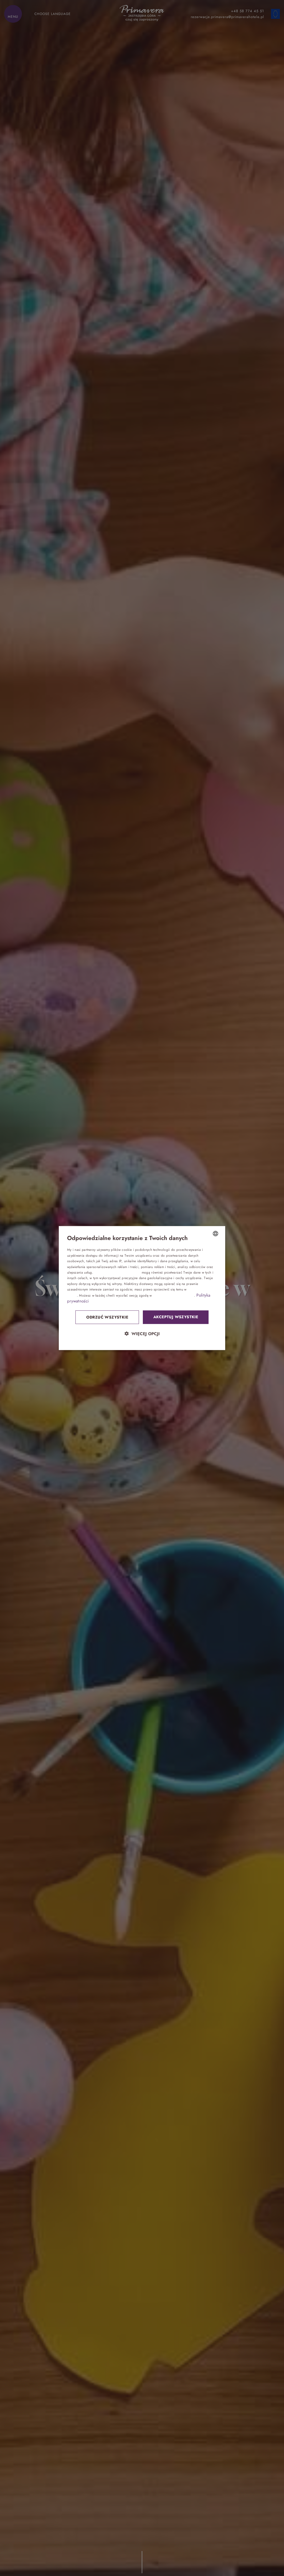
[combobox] (215, 1234)
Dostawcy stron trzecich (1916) (117, 1272)
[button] (142, 1333)
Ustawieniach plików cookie (174, 1295)
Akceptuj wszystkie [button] (176, 1317)
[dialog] (142, 1288)
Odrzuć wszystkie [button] (107, 1317)
